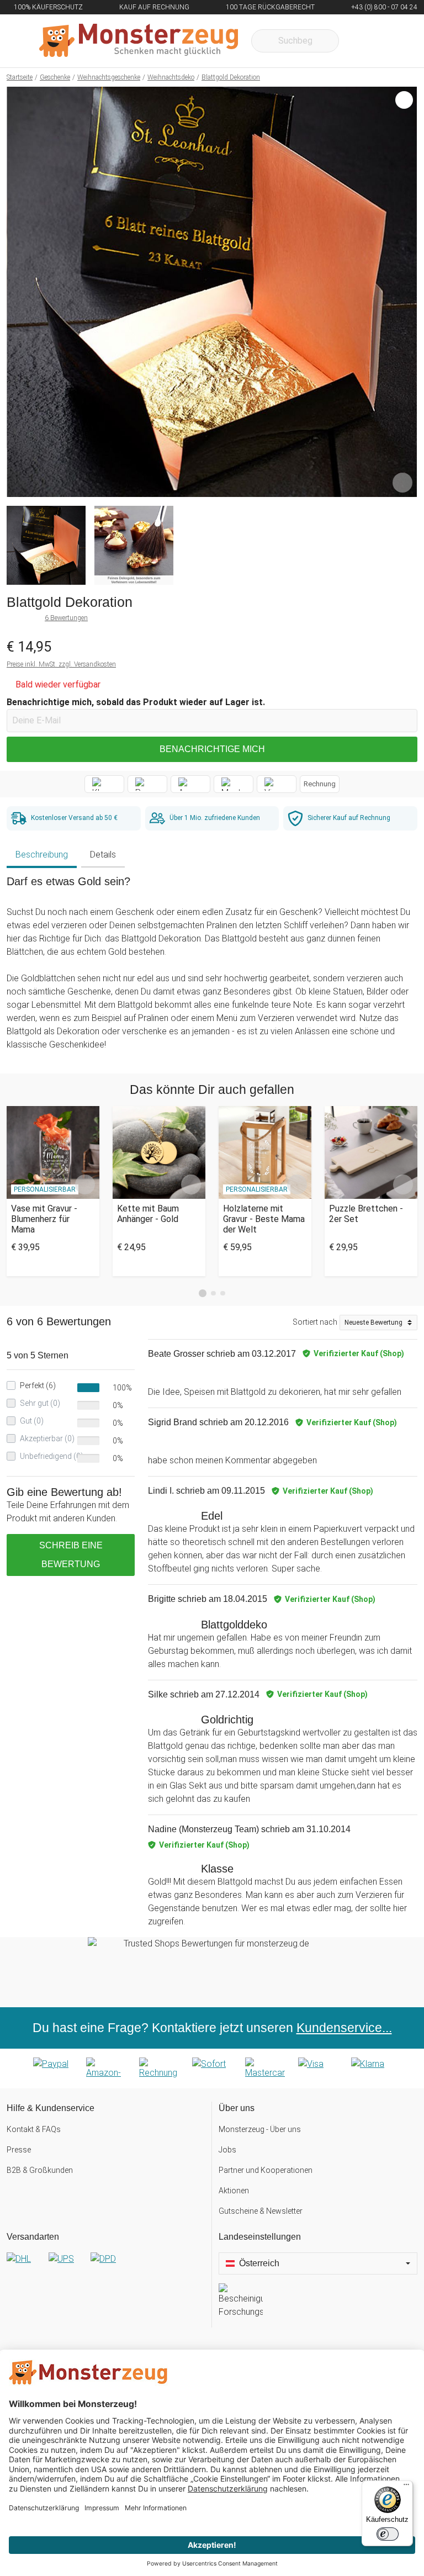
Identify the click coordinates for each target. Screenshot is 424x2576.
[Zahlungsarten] (212, 2069)
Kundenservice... (344, 2028)
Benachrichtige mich (212, 749)
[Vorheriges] (18, 292)
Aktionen (234, 2191)
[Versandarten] (106, 2268)
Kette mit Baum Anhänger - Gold (148, 1214)
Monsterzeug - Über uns (260, 2129)
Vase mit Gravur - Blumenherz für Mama (44, 1219)
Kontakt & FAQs (34, 2129)
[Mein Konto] (394, 41)
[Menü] (406, 2487)
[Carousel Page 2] (213, 1294)
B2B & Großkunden (40, 2170)
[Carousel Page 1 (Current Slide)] (203, 1293)
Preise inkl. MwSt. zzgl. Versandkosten (61, 664)
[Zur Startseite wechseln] (139, 41)
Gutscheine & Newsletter (261, 2211)
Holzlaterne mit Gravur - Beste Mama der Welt (264, 1219)
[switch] (388, 2534)
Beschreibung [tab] (42, 855)
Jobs (227, 2150)
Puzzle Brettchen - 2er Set (366, 1214)
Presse (19, 2150)
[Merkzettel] (362, 41)
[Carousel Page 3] (223, 1294)
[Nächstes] (406, 292)
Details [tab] (103, 855)
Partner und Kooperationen (266, 2170)
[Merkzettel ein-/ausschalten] (402, 483)
